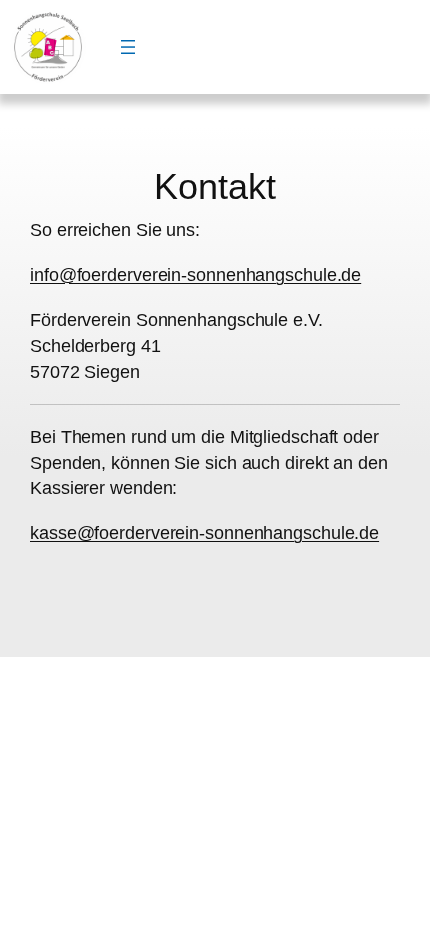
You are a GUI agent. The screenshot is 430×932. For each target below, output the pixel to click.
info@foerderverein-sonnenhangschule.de (195, 274)
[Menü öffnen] (128, 47)
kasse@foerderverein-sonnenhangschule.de (204, 532)
